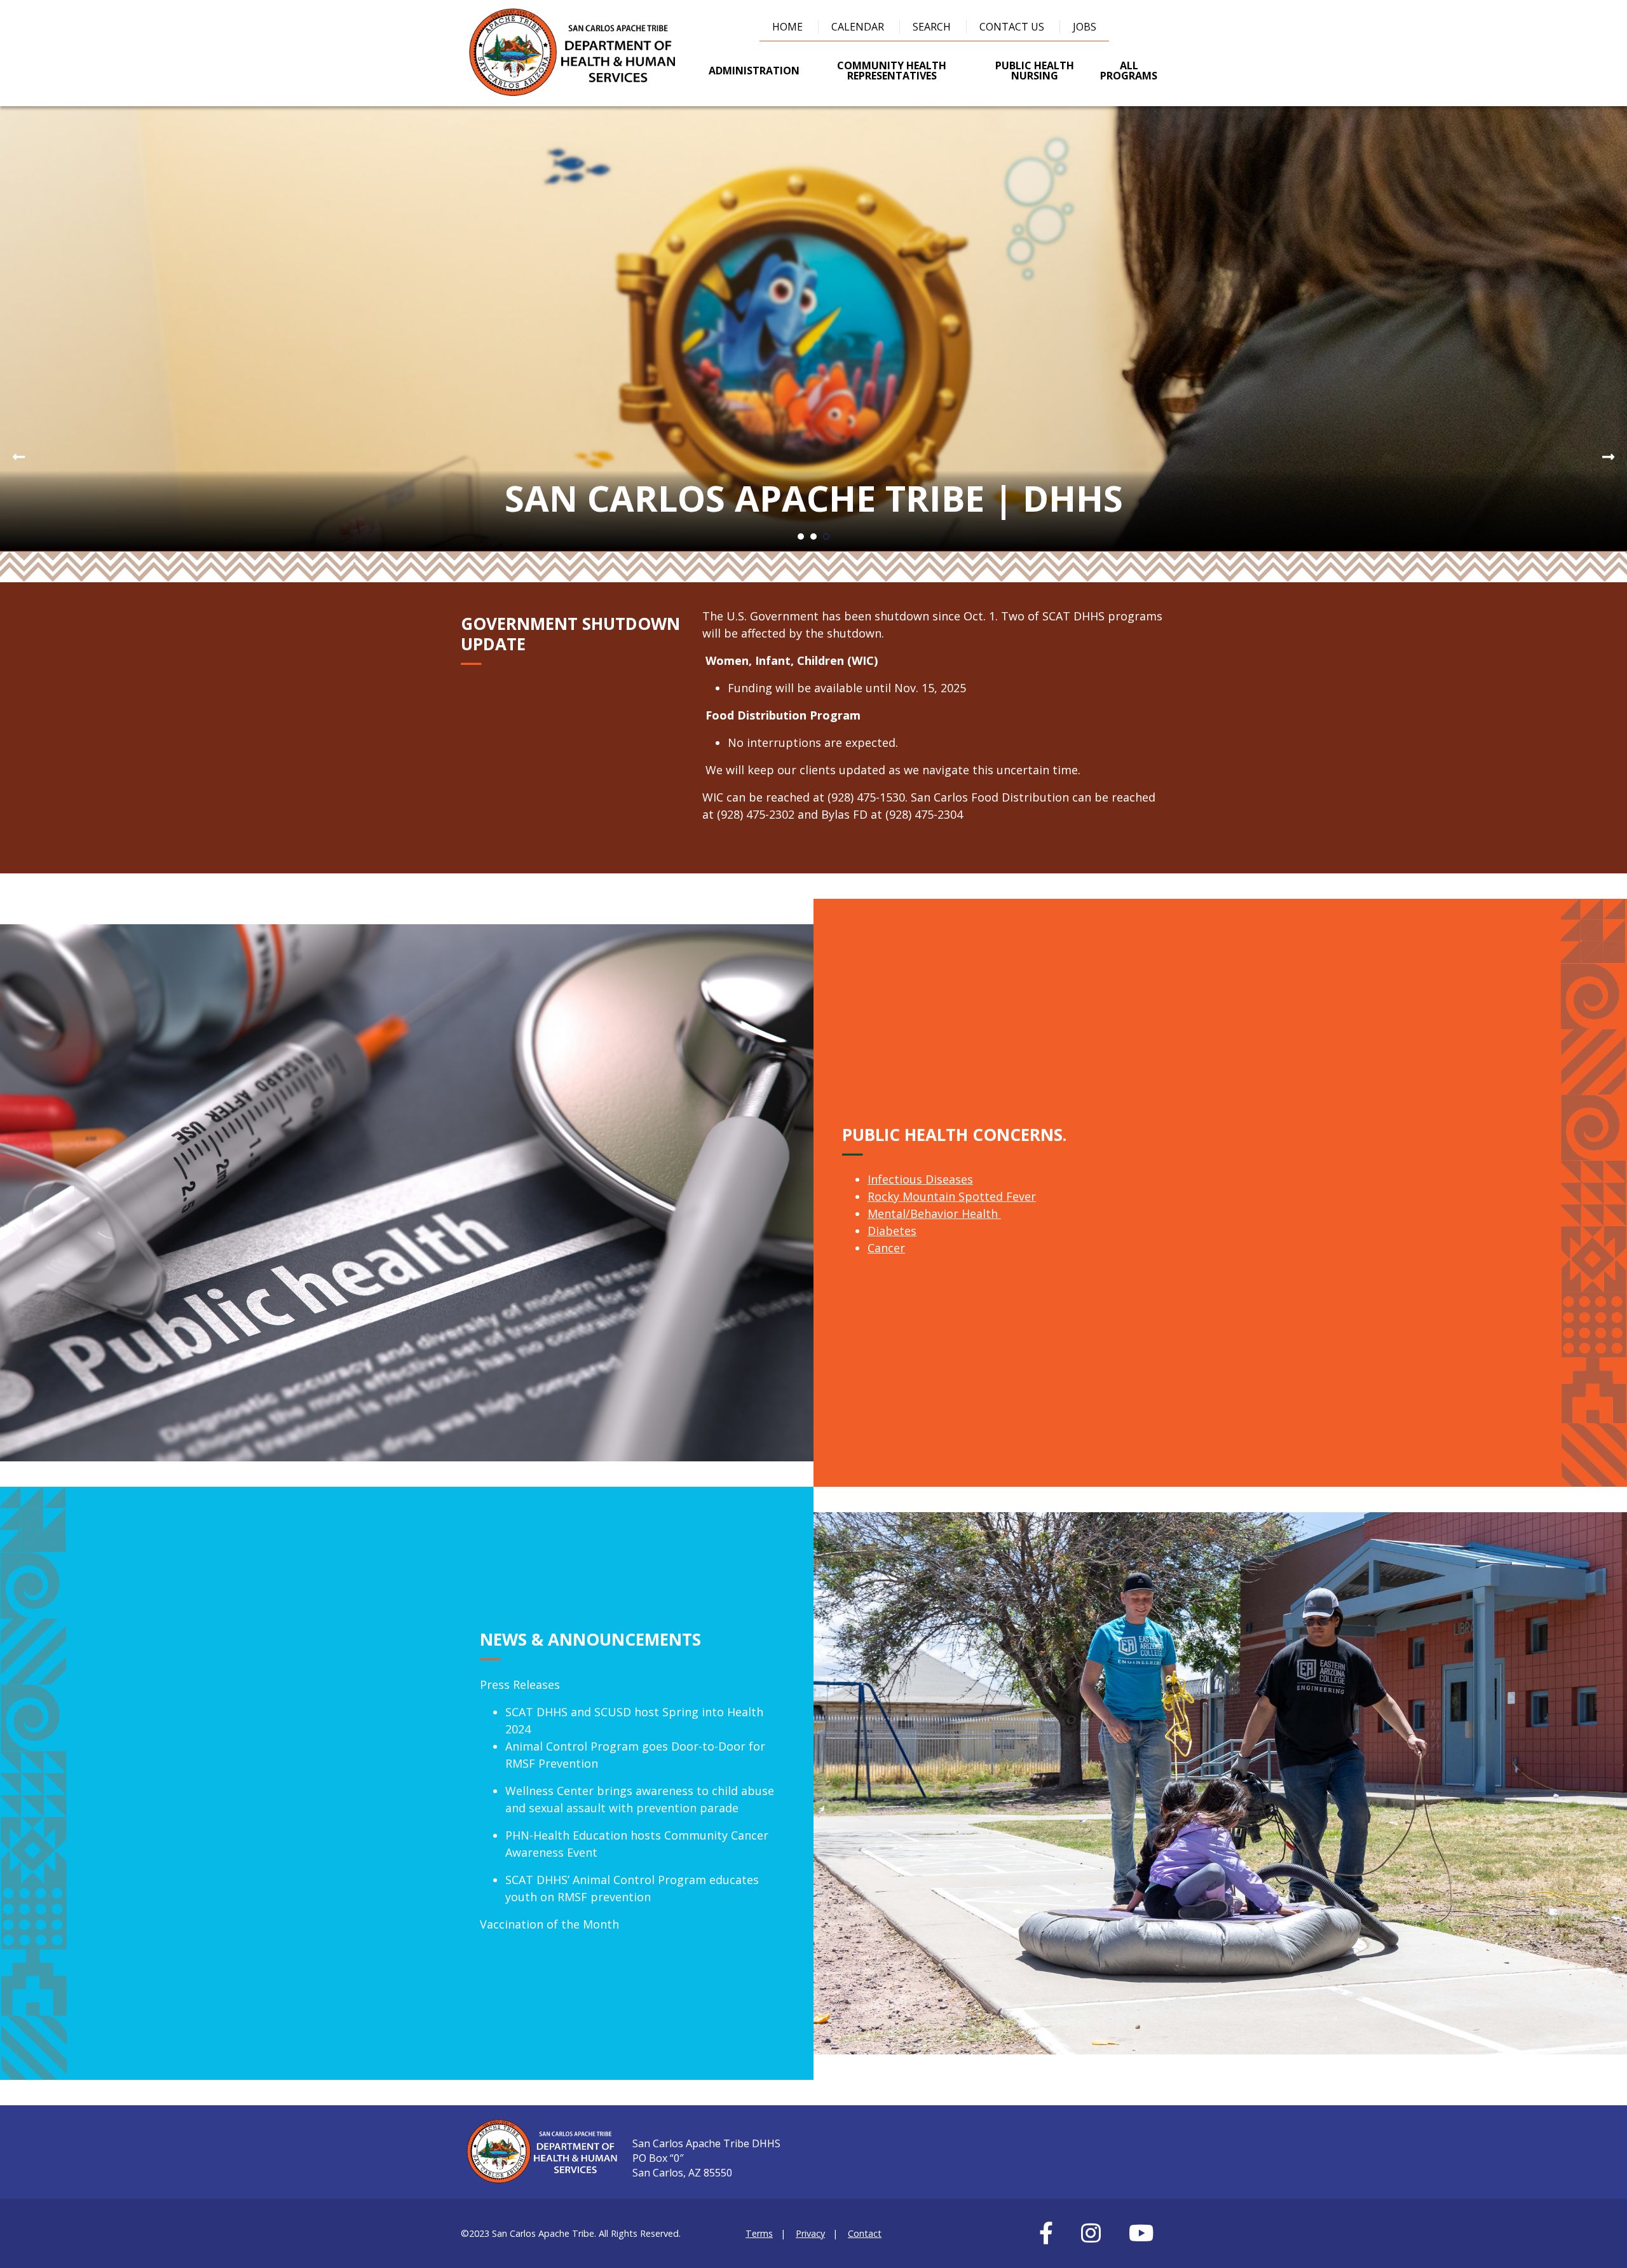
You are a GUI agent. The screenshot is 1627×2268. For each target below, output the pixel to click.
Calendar (858, 27)
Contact (865, 2233)
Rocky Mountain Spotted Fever (952, 1196)
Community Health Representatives (892, 71)
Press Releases (520, 1684)
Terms (759, 2233)
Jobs (1085, 27)
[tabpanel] (813, 329)
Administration (754, 71)
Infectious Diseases (920, 1179)
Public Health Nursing (1035, 71)
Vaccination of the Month (549, 1924)
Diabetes (892, 1231)
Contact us (1012, 27)
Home (787, 27)
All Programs (1129, 71)
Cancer (886, 1248)
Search (932, 27)
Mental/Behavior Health (934, 1213)
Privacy (810, 2233)
